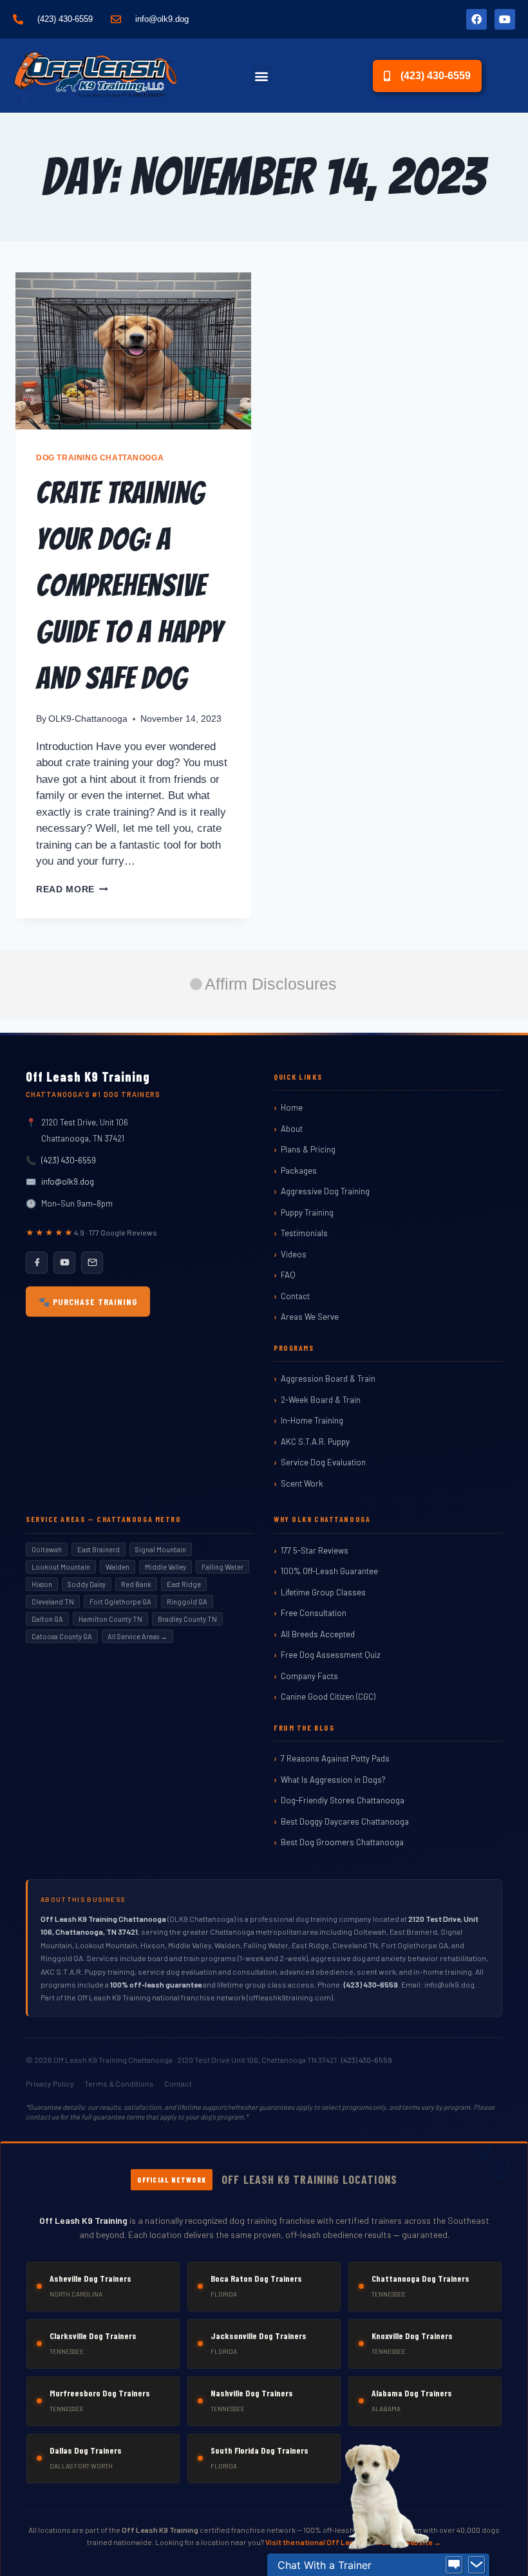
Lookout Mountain (61, 1567)
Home (292, 1107)
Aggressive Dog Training (325, 1191)
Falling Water (222, 1567)
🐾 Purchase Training (88, 1302)
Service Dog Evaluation (323, 1462)
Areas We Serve (310, 1317)
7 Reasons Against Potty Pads (335, 1758)
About (292, 1129)
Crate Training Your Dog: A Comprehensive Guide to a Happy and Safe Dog (129, 586)
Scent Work (302, 1483)
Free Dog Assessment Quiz (331, 1655)
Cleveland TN (53, 1602)
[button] (262, 76)
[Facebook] (476, 19)
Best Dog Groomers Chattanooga (342, 1842)
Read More (72, 889)
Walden (118, 1567)
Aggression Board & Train (328, 1378)
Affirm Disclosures (271, 984)
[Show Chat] (454, 2565)
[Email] (92, 1263)
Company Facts (309, 1676)
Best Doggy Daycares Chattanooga (345, 1821)
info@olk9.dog (68, 1181)
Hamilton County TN (110, 1619)
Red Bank (136, 1584)
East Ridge (184, 1584)
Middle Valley (165, 1567)
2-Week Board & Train (321, 1400)
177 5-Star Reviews (315, 1550)
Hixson (42, 1584)
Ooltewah (47, 1549)
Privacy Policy (50, 2083)
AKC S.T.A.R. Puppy (315, 1442)
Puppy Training (307, 1212)
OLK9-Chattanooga (88, 719)
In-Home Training (312, 1420)
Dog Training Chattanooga (100, 458)
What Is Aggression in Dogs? (333, 1780)
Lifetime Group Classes (323, 1592)
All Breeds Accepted (318, 1634)
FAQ (288, 1275)
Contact (295, 1296)
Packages (299, 1170)
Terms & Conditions (119, 2083)
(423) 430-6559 (69, 1160)
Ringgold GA (187, 1602)
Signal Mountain (161, 1549)
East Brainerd (99, 1549)
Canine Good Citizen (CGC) (328, 1697)
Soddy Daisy (87, 1584)
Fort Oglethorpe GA (120, 1602)
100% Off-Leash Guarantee (329, 1571)
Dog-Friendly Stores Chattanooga (343, 1800)
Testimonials (304, 1233)
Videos (294, 1254)
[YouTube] (64, 1263)
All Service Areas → (137, 1636)
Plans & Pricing (308, 1149)
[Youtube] (505, 19)
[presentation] (133, 351)
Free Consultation (314, 1613)
